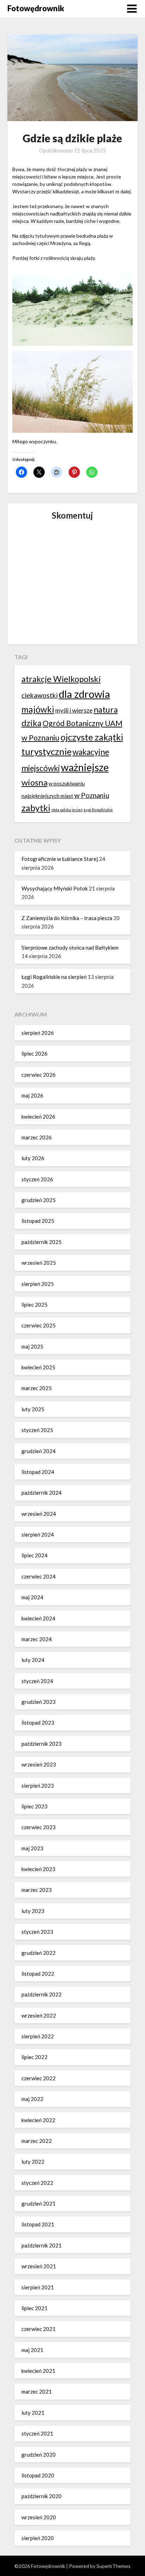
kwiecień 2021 (38, 2371)
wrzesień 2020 (39, 2517)
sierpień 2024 (38, 1534)
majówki (38, 709)
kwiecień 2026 (38, 1117)
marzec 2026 (37, 1137)
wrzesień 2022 (39, 2015)
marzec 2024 (37, 1639)
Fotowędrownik (36, 8)
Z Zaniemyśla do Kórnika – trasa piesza (67, 918)
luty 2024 (33, 1660)
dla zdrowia (84, 694)
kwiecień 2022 (38, 2120)
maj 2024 (32, 1597)
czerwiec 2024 (39, 1576)
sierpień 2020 (38, 2538)
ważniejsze (85, 767)
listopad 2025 (38, 1221)
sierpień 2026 (38, 1033)
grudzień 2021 (39, 2203)
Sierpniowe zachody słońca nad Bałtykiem (70, 948)
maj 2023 (32, 1848)
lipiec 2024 (34, 1555)
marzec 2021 (37, 2391)
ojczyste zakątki (92, 737)
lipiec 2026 (34, 1053)
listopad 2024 (38, 1472)
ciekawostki (40, 695)
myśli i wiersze (74, 710)
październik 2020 (42, 2496)
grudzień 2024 (39, 1451)
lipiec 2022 (34, 2057)
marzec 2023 (37, 1890)
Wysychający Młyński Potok (55, 888)
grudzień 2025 (39, 1200)
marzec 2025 (37, 1388)
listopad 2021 (38, 2224)
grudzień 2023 (39, 1702)
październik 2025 (42, 1242)
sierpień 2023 (38, 1786)
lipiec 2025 (34, 1305)
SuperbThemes (114, 2566)
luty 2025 (33, 1409)
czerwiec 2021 (39, 2329)
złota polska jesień (67, 810)
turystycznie (46, 751)
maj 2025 (32, 1346)
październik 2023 (42, 1744)
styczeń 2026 (37, 1179)
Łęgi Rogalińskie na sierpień (54, 977)
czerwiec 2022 (39, 2078)
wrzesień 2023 (39, 1764)
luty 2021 (33, 2413)
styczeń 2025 (37, 1430)
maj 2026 (32, 1095)
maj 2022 (32, 2099)
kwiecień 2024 (38, 1618)
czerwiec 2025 (39, 1325)
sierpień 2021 (38, 2287)
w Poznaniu (92, 795)
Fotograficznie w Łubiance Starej (60, 859)
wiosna (34, 782)
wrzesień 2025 (39, 1263)
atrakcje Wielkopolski (61, 679)
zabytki (36, 808)
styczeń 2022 (37, 2183)
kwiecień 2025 (38, 1367)
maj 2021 (32, 2350)
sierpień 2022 (38, 2036)
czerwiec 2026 (39, 1075)
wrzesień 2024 (39, 1514)
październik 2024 (42, 1493)
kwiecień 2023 (38, 1869)
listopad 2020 (38, 2475)
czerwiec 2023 (39, 1827)
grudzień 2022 (39, 1953)
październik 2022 (42, 1994)
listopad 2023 (38, 1722)
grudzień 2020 (39, 2455)
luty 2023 (33, 1911)
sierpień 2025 (38, 1284)
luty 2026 (33, 1158)
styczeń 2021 (37, 2433)
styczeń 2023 (37, 1932)
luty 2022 (33, 2162)
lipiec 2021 (34, 2308)
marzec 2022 (37, 2141)
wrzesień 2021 (39, 2266)
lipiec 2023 (34, 1806)
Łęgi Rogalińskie (98, 810)
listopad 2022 (38, 1974)
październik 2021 (42, 2245)
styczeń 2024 (37, 1681)
